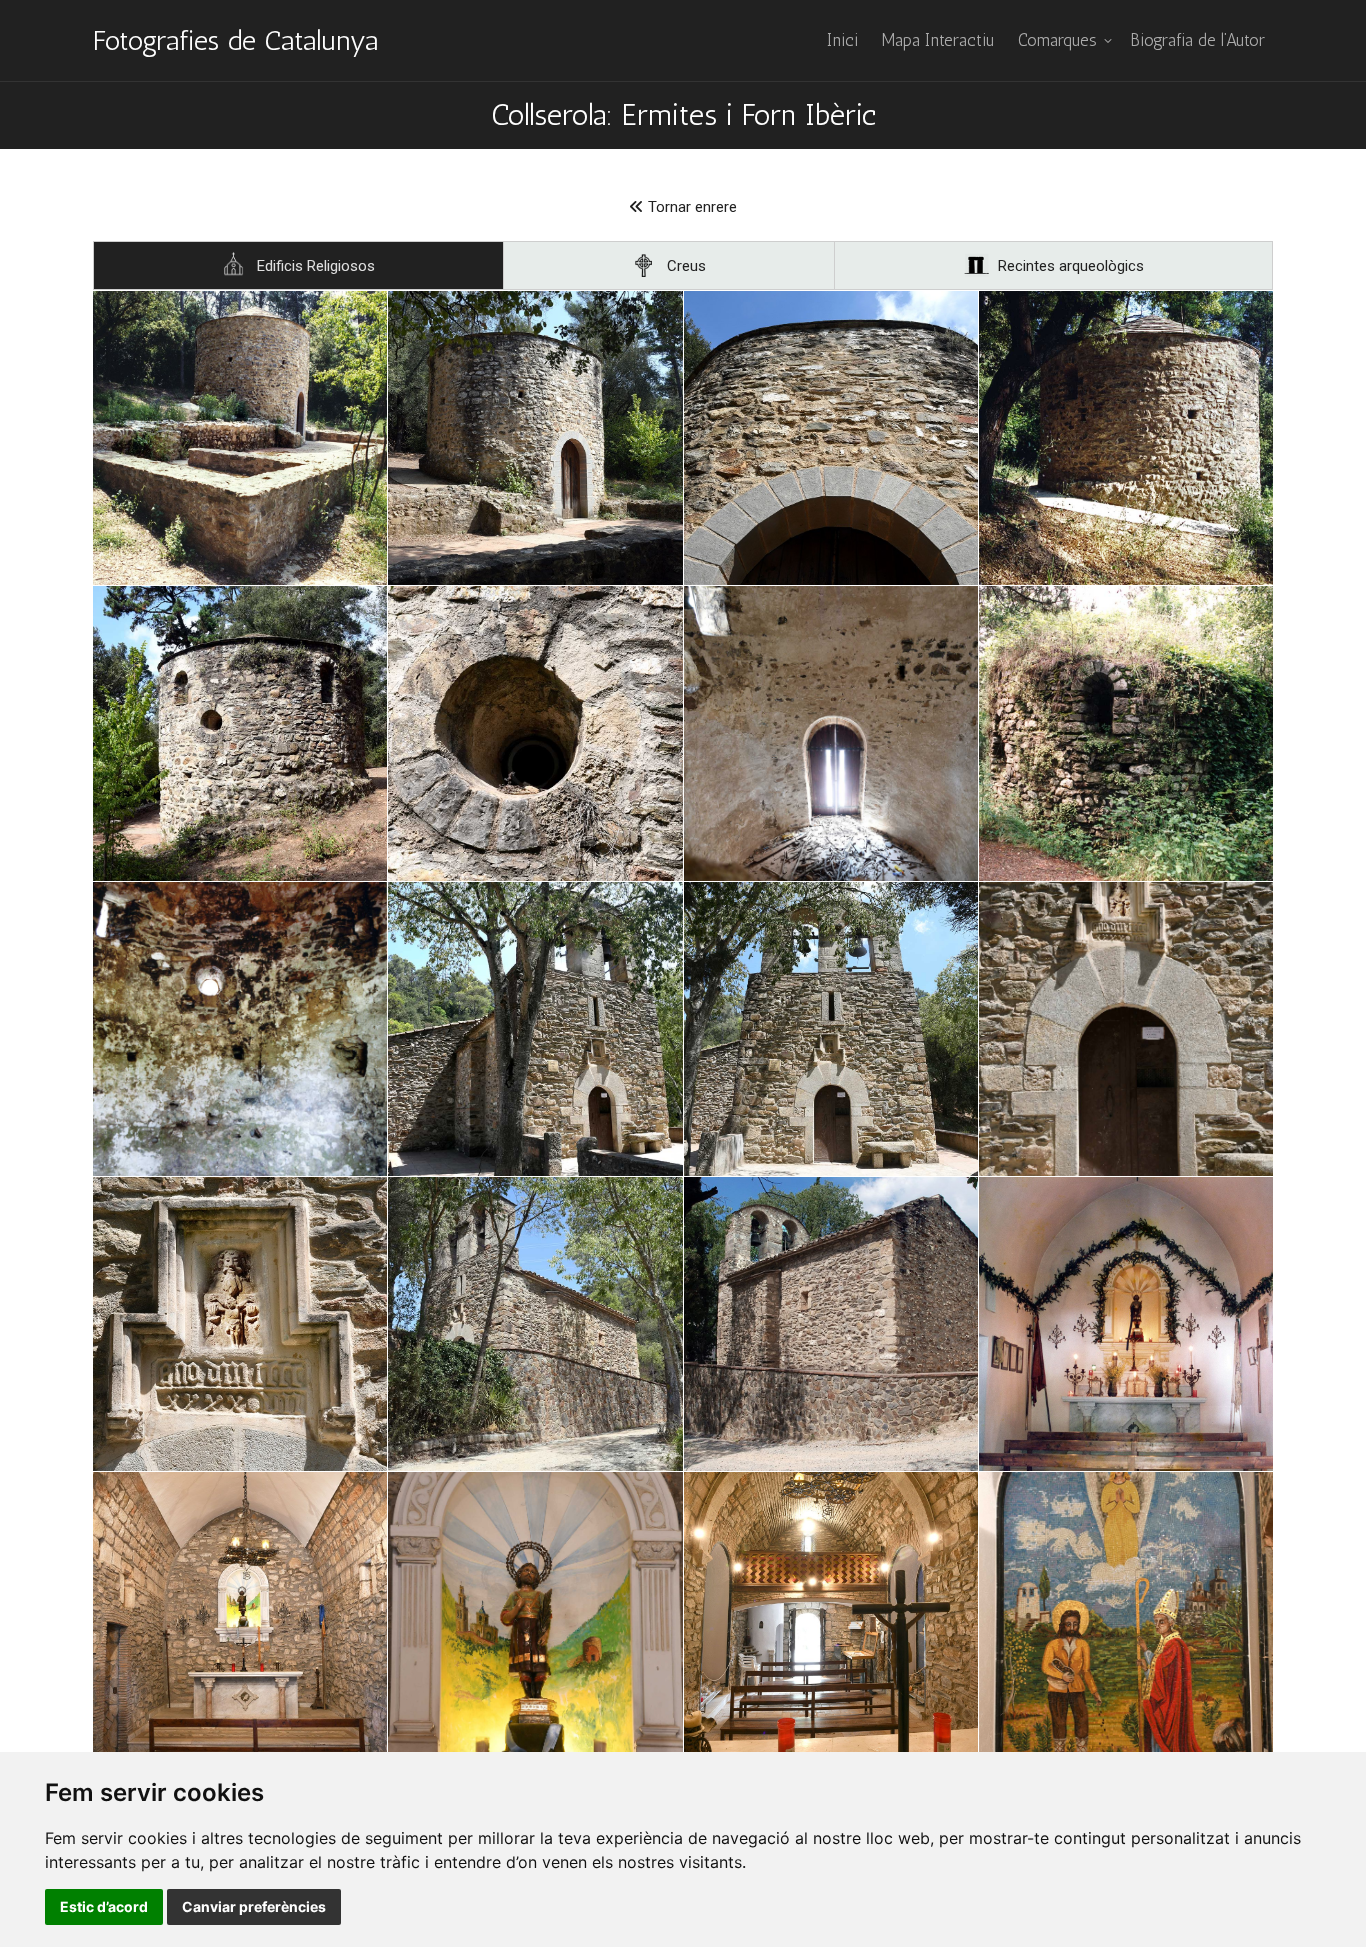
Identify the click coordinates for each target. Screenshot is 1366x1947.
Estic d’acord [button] (104, 1906)
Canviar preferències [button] (254, 1906)
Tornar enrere (690, 207)
